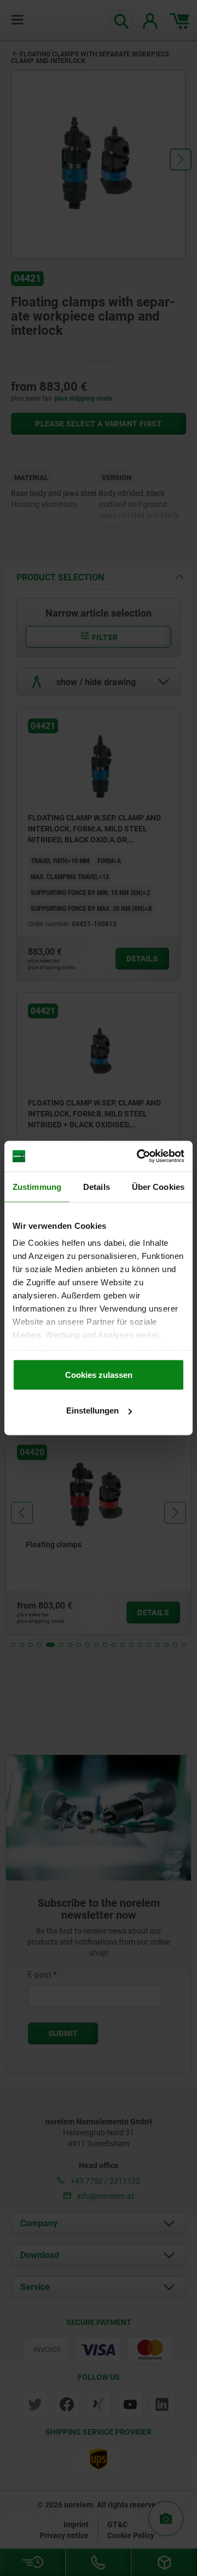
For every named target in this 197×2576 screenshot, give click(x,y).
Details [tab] (97, 1186)
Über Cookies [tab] (158, 1186)
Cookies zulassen (99, 1374)
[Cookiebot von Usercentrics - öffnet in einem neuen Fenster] (139, 1156)
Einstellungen (92, 1410)
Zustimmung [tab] (37, 1186)
